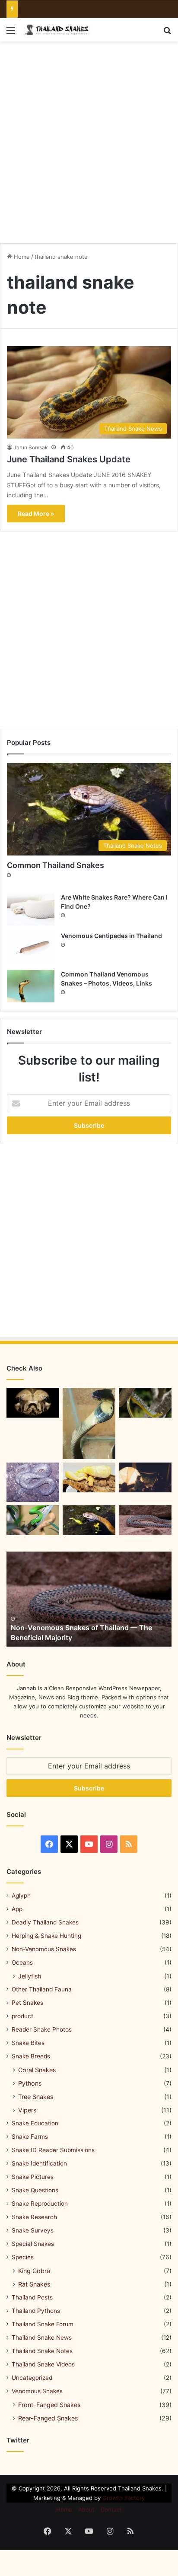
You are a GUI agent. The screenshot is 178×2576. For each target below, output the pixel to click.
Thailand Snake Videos (43, 2364)
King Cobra (34, 2271)
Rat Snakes (34, 2284)
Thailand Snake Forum (43, 2324)
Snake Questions (35, 2190)
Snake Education (35, 2123)
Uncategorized (32, 2378)
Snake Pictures (33, 2177)
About (86, 2509)
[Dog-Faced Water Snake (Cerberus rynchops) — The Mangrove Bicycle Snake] (33, 1482)
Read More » (36, 514)
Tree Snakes (36, 2097)
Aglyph (21, 1895)
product (22, 2016)
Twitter (18, 2440)
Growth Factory (124, 2498)
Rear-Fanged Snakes (48, 2418)
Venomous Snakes (37, 2391)
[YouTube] (89, 1844)
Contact (111, 2509)
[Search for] (167, 33)
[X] (69, 1844)
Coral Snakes (37, 2070)
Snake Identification (39, 2163)
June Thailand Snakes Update (69, 459)
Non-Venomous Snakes (44, 1949)
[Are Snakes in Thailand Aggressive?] (33, 1403)
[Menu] (11, 33)
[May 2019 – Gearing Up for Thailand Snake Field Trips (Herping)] (145, 1403)
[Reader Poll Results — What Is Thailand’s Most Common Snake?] (89, 1423)
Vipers (27, 2110)
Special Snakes (33, 2244)
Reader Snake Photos (42, 2029)
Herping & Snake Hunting (46, 1936)
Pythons (30, 2083)
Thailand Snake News (42, 2337)
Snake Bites (28, 2043)
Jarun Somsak (31, 447)
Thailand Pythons (36, 2311)
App (17, 1909)
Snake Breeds (31, 2056)
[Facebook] (49, 1844)
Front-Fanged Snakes (49, 2405)
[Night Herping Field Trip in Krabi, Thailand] (145, 1477)
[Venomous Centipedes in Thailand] (31, 948)
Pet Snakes (27, 2003)
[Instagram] (109, 1844)
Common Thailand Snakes (56, 865)
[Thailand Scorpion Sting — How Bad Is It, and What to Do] (145, 1520)
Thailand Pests (32, 2297)
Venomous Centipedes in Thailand (111, 936)
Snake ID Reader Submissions (53, 2150)
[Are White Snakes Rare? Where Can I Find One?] (31, 909)
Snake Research (34, 2217)
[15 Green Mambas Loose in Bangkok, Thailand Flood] (33, 1520)
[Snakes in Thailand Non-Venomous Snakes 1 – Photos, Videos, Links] (89, 1477)
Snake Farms (30, 2137)
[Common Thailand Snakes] (89, 1520)
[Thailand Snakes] (56, 30)
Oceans (22, 1962)
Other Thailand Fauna (42, 1989)
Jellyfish (30, 1976)
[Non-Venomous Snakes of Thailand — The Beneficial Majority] (89, 1599)
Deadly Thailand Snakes (45, 1922)
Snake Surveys (33, 2230)
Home (21, 257)
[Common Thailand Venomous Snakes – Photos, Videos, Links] (31, 986)
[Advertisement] (89, 139)
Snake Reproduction (40, 2204)
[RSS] (129, 1844)
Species (23, 2257)
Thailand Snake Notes (42, 2351)
